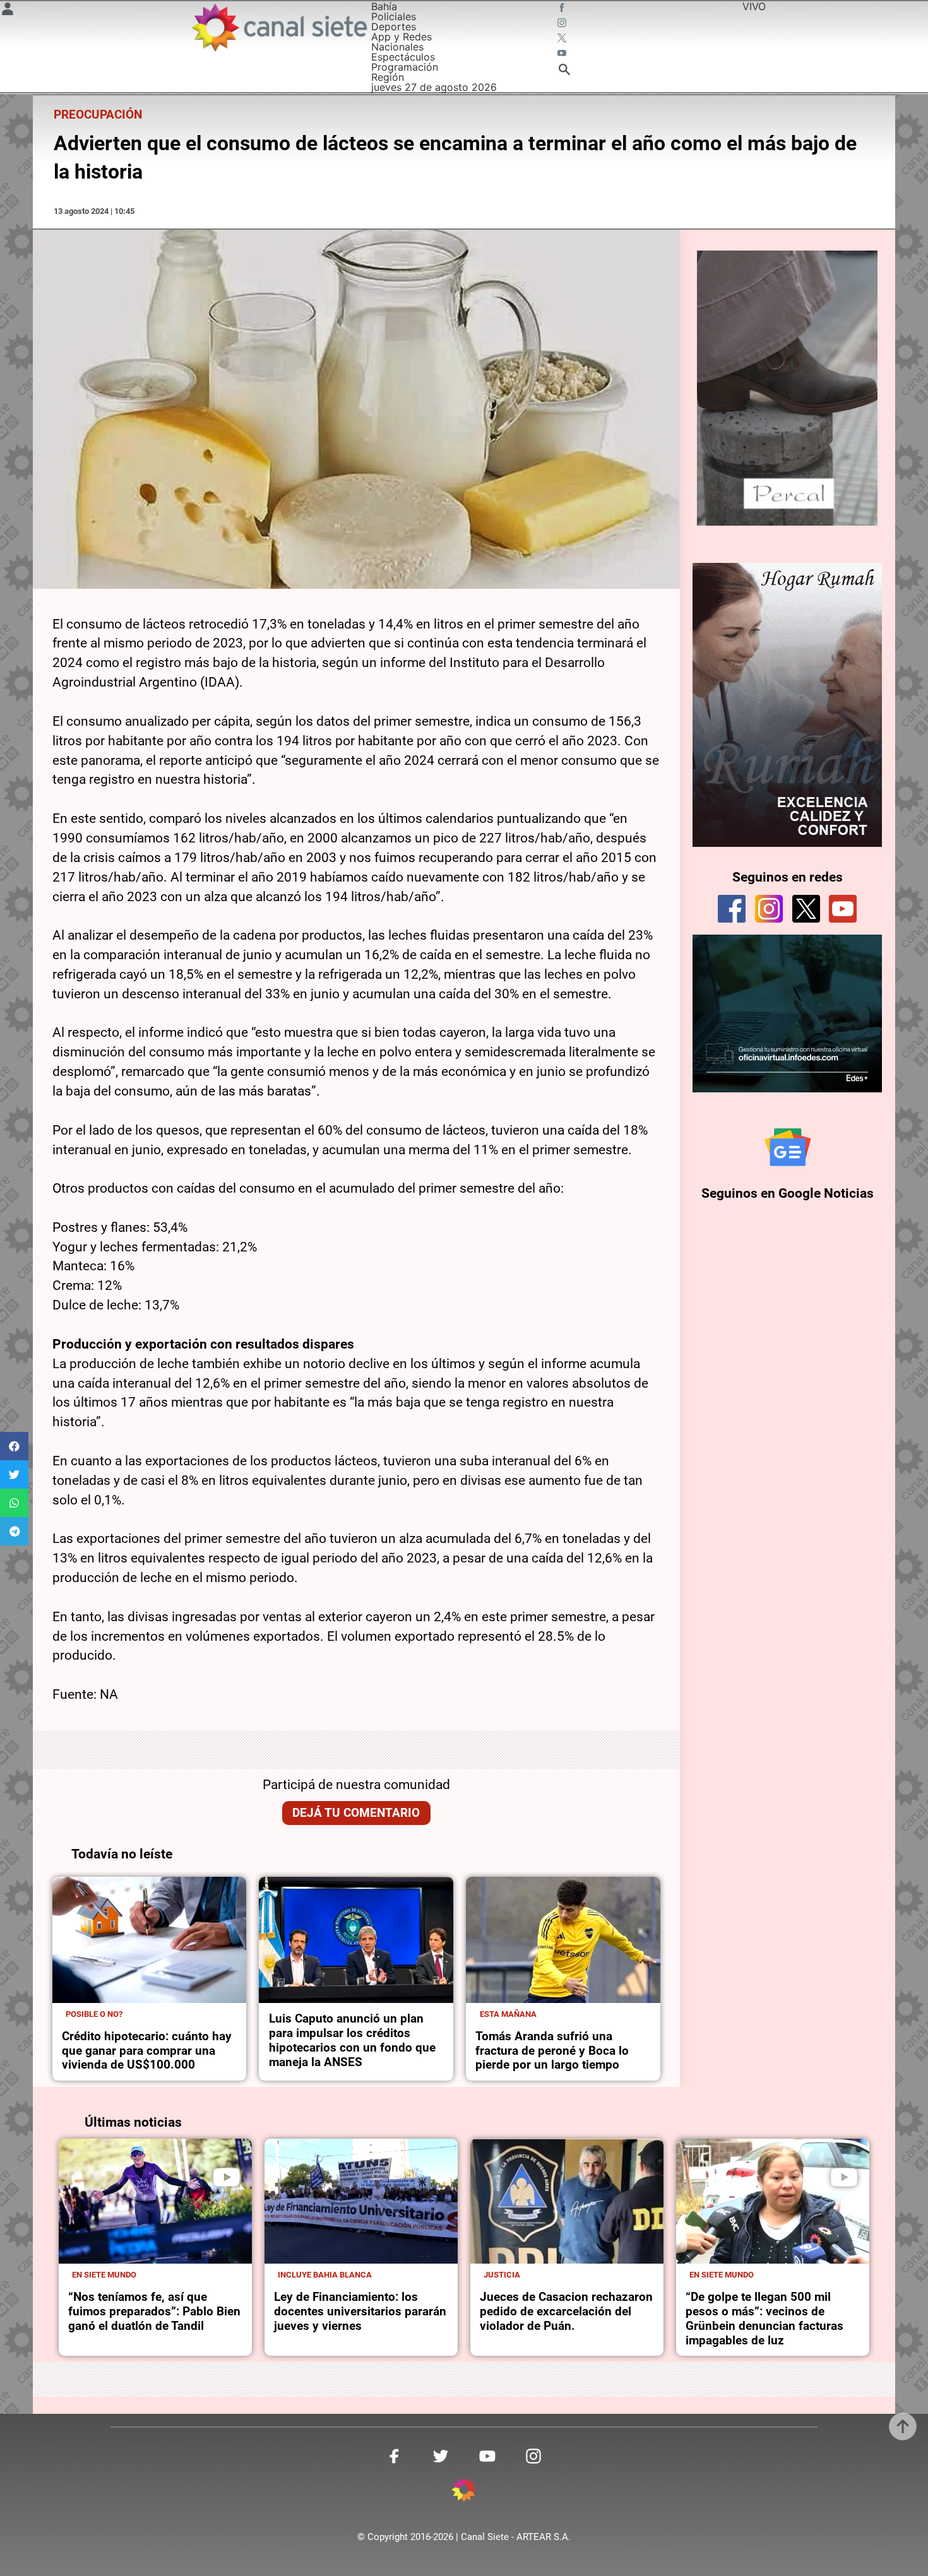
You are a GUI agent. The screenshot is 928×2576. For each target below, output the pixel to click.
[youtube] (843, 909)
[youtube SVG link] (563, 54)
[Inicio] (278, 27)
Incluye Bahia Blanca (325, 2275)
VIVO (754, 6)
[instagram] (769, 909)
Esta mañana (508, 2014)
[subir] (903, 2426)
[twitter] (806, 909)
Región (388, 77)
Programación (405, 67)
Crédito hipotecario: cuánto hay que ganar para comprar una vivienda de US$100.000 (147, 2051)
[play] (227, 2177)
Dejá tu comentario (356, 1813)
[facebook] (732, 909)
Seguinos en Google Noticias (788, 1193)
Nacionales (397, 47)
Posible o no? (94, 2014)
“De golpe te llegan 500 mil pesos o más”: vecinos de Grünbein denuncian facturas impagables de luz (764, 2319)
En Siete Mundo (104, 2275)
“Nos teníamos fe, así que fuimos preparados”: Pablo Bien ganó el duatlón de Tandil (154, 2311)
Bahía (384, 6)
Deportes (394, 27)
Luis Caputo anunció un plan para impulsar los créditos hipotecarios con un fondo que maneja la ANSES (352, 2040)
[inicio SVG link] (464, 2491)
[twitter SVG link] (563, 39)
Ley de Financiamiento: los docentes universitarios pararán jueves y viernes (360, 2311)
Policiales (394, 16)
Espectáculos (403, 57)
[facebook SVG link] (563, 9)
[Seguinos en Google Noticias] (788, 1147)
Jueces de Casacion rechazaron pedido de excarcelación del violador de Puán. (566, 2311)
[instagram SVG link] (563, 24)
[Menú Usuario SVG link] (8, 11)
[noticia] (150, 1940)
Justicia (502, 2275)
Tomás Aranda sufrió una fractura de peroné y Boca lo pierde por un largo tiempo (552, 2051)
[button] (14, 1446)
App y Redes (402, 37)
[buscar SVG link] (564, 71)
